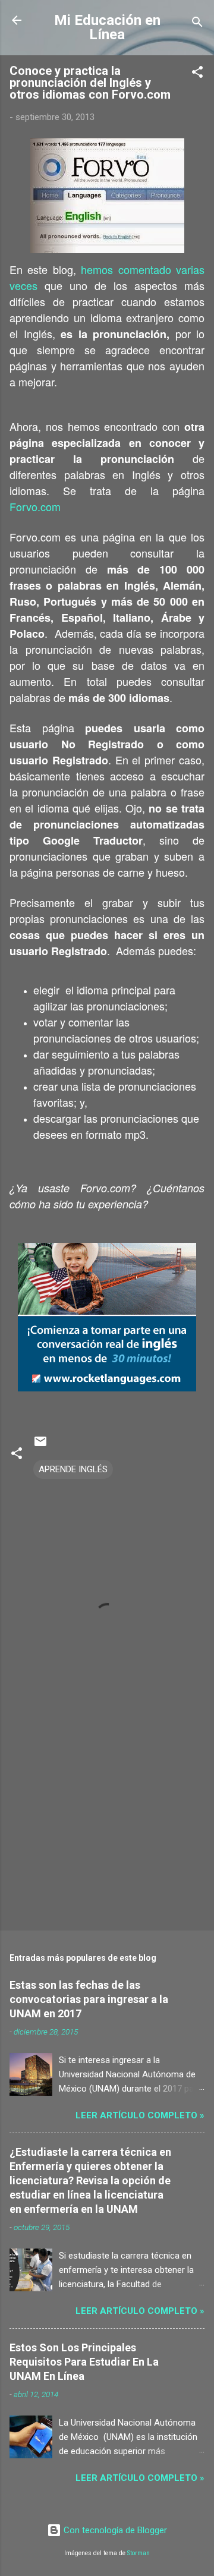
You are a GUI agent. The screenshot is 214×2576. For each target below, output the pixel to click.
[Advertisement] (107, 1837)
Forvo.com (35, 506)
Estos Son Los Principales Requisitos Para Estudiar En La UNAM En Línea (84, 2362)
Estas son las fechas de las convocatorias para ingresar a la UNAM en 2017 (89, 1999)
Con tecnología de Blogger (114, 2530)
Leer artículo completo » (140, 2115)
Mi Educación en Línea (107, 27)
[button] (197, 74)
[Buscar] (197, 24)
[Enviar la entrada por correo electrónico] (40, 1446)
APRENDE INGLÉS (73, 1469)
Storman (139, 2553)
